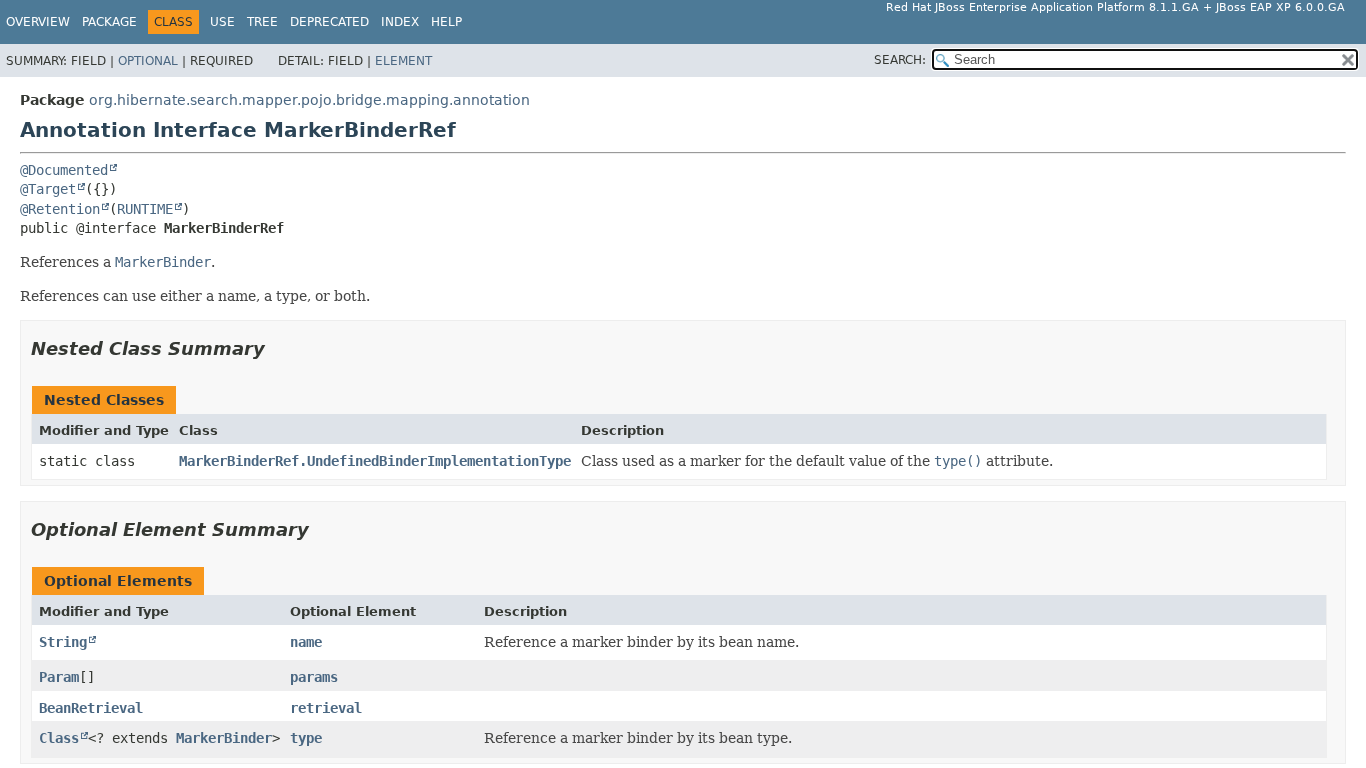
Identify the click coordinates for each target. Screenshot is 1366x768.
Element (403, 61)
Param (59, 677)
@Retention (60, 209)
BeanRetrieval (91, 708)
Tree (262, 22)
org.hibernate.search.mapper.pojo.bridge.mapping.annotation (309, 100)
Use (222, 22)
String (63, 642)
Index (400, 22)
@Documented (64, 170)
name (306, 642)
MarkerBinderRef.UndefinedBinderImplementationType (375, 461)
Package (109, 22)
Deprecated (329, 22)
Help (446, 22)
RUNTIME (145, 209)
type (306, 738)
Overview (38, 22)
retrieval (326, 708)
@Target (48, 189)
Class (59, 738)
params (314, 677)
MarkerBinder (224, 738)
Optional (148, 61)
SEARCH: (900, 60)
